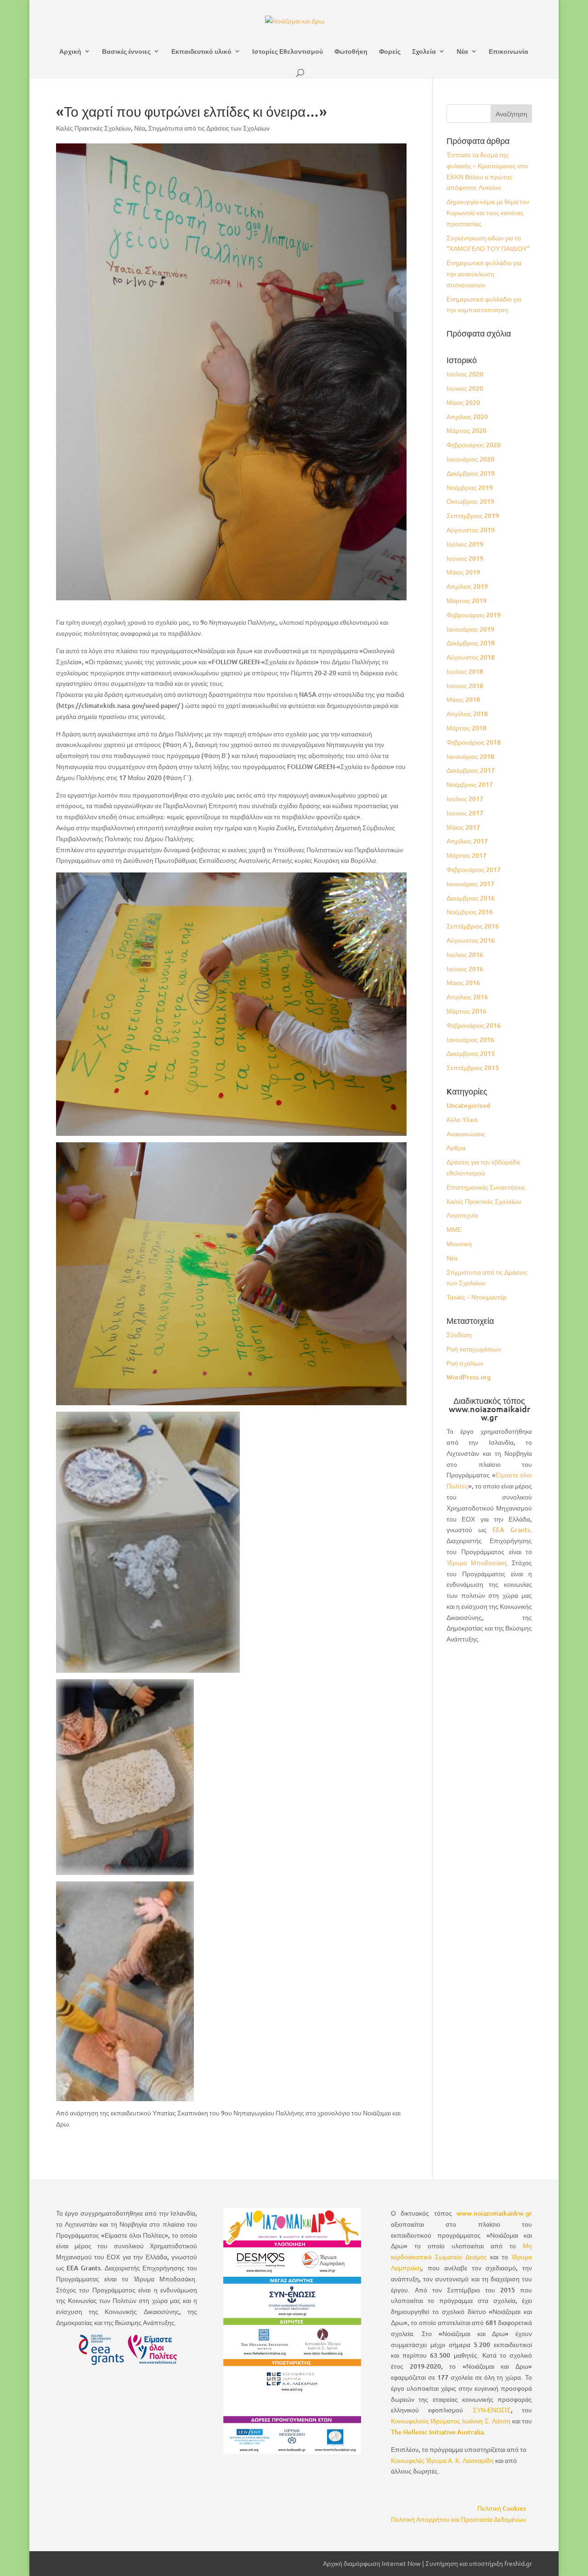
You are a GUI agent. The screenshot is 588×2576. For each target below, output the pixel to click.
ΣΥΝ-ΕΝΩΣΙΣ (492, 2410)
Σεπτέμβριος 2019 (473, 516)
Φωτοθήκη (351, 51)
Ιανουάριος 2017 (470, 884)
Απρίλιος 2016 (467, 997)
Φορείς (390, 51)
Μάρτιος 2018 (466, 728)
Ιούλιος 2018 (465, 671)
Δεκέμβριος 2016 (471, 898)
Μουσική (459, 1244)
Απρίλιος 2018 (467, 714)
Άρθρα (456, 1148)
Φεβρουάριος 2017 (474, 869)
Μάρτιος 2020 (466, 430)
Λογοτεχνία (462, 1215)
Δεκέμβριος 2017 (471, 770)
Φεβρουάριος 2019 (474, 615)
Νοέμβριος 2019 (470, 487)
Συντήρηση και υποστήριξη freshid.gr (479, 2563)
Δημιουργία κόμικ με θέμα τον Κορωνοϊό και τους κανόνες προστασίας (488, 213)
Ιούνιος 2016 (465, 969)
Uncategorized (468, 1105)
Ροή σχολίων (465, 1363)
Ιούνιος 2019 (465, 558)
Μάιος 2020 (463, 402)
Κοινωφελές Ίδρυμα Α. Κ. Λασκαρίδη (442, 2460)
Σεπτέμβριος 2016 (473, 926)
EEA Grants (511, 1530)
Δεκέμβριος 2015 (471, 1053)
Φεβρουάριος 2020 (474, 445)
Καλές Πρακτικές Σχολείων (93, 128)
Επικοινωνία (509, 51)
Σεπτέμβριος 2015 (473, 1068)
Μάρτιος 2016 (466, 1011)
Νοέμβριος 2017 (470, 784)
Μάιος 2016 (463, 983)
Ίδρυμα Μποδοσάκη (477, 1563)
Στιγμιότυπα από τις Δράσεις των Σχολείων (209, 128)
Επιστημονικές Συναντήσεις (486, 1187)
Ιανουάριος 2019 (470, 629)
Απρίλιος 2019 (467, 586)
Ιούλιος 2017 (465, 799)
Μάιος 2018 (463, 699)
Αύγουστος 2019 (471, 530)
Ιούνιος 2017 (465, 813)
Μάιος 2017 (463, 827)
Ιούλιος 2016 (465, 955)
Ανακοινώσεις (466, 1134)
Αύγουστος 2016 (471, 940)
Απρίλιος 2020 (467, 417)
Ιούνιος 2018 (465, 686)
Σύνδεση (459, 1335)
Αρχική (70, 51)
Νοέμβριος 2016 (470, 912)
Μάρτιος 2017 (466, 855)
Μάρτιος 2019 (466, 601)
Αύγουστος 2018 (471, 657)
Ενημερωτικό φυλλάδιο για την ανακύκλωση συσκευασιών (484, 274)
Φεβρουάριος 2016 (474, 1025)
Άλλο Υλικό (462, 1120)
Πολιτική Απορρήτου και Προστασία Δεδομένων (458, 2519)
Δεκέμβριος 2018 (471, 643)
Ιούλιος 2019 (465, 544)
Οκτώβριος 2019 (470, 501)
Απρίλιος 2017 (467, 841)
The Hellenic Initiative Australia (437, 2432)
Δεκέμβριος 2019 (471, 473)
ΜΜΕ (454, 1229)
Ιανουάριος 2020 (470, 459)
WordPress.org (469, 1377)
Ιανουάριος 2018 (470, 756)
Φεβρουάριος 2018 (474, 742)
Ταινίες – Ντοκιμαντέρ (477, 1297)
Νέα (462, 51)
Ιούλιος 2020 (465, 374)
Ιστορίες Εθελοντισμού (288, 51)
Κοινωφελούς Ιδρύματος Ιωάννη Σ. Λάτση (451, 2421)
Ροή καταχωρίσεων (474, 1349)
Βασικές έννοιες (126, 51)
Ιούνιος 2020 (465, 388)
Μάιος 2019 (463, 572)
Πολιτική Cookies (502, 2508)
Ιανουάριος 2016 (470, 1040)
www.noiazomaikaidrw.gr (494, 2213)
